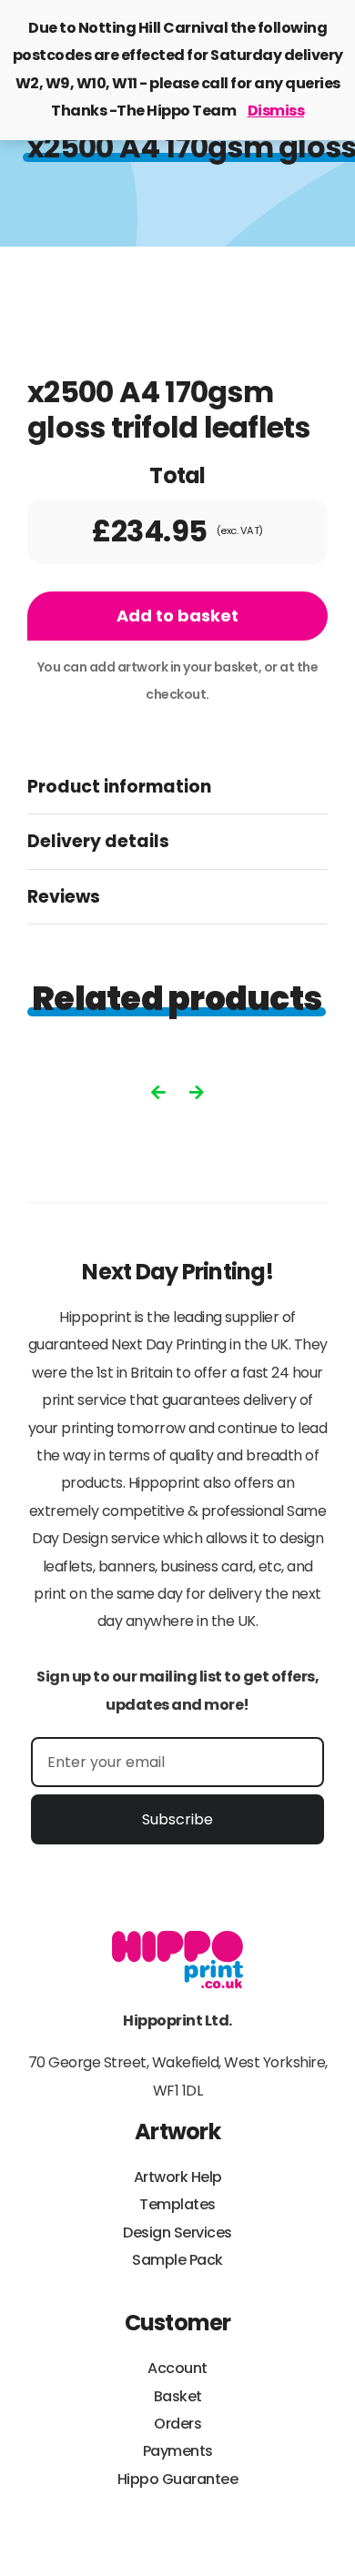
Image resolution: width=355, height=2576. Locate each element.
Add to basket (177, 616)
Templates (177, 2204)
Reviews (64, 897)
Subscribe (177, 1819)
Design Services (177, 2233)
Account (177, 2368)
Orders (177, 2424)
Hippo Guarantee (178, 2479)
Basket (178, 2396)
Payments (178, 2451)
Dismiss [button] (276, 111)
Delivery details (98, 841)
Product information (119, 787)
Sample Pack (177, 2260)
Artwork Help (178, 2177)
